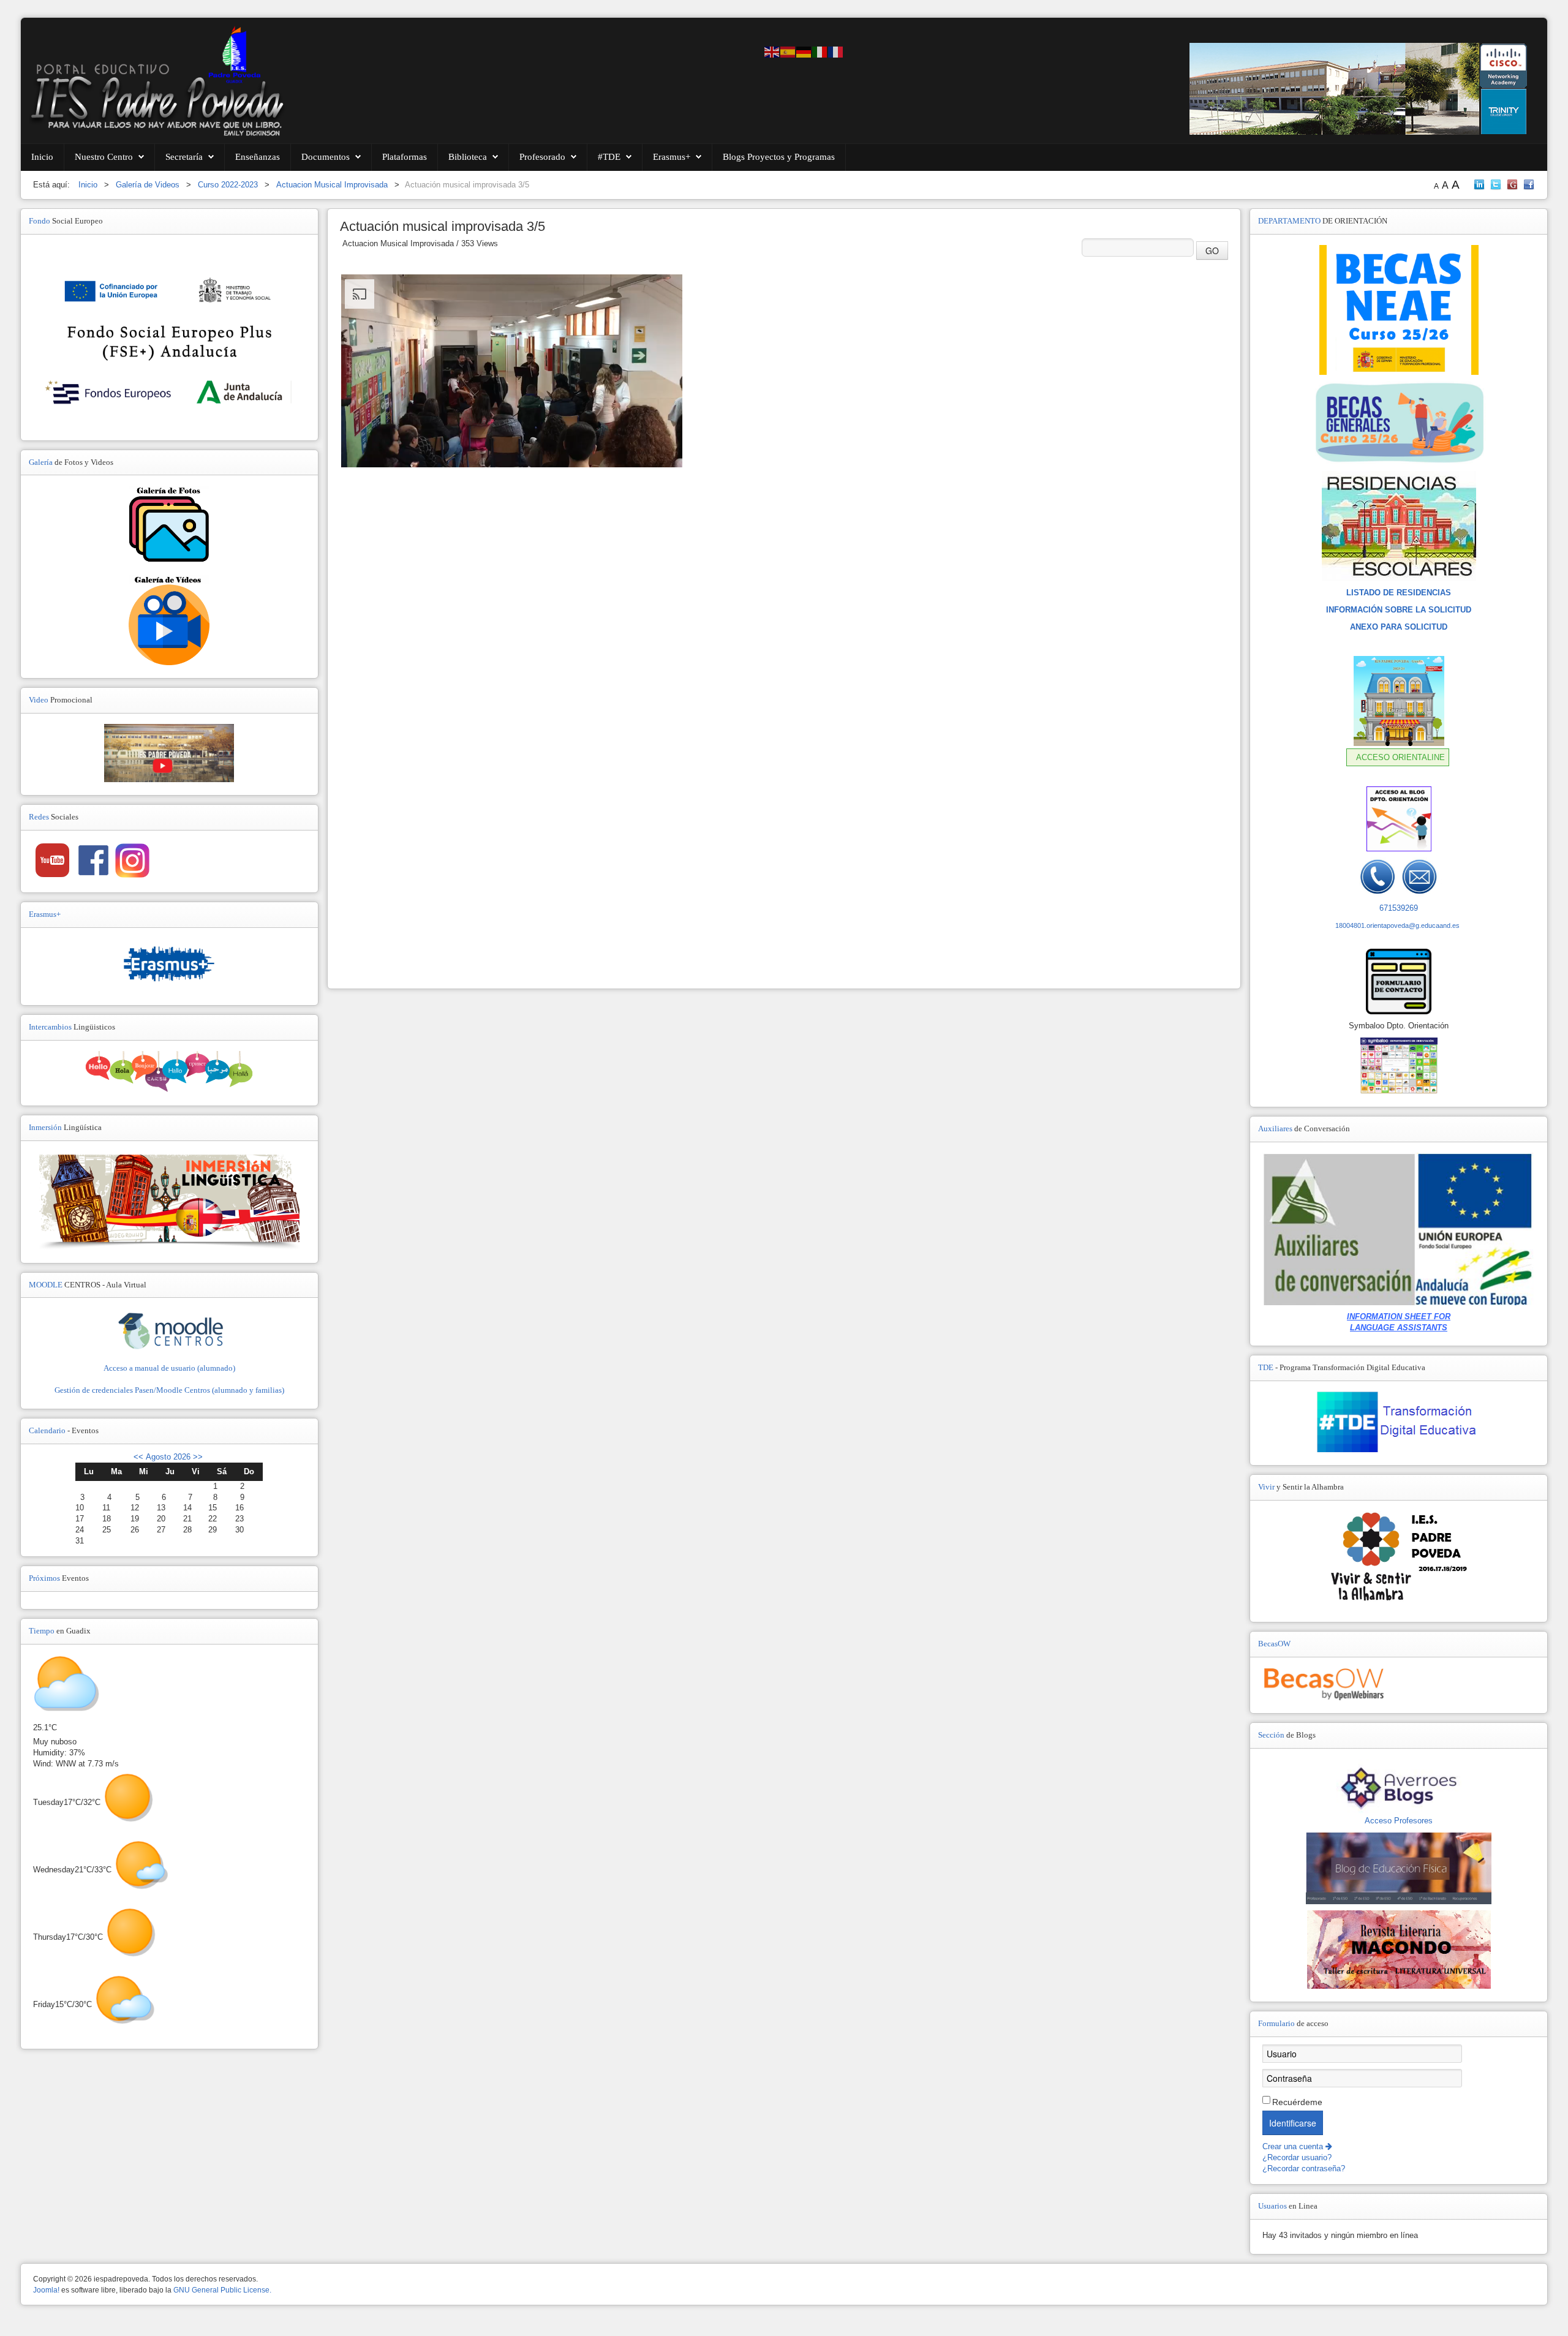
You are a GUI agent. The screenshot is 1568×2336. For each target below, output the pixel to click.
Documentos (326, 157)
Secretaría (184, 157)
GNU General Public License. (222, 2290)
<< (138, 1457)
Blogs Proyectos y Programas (779, 157)
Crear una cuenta (1294, 2146)
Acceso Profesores (1399, 1821)
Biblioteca (468, 157)
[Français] (836, 51)
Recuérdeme (1297, 2102)
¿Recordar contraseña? (1304, 2168)
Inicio (42, 157)
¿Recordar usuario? (1297, 2157)
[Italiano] (820, 51)
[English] (772, 51)
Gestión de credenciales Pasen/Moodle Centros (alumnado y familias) (169, 1390)
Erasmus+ (672, 157)
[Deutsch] (804, 51)
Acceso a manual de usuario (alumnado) (169, 1368)
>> (197, 1457)
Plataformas (405, 157)
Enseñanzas (258, 157)
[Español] (788, 51)
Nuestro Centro (104, 157)
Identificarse (1293, 2123)
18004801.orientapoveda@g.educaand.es (1397, 925)
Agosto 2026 (168, 1457)
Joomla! (46, 2290)
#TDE (609, 157)
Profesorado (542, 157)
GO (1212, 251)
